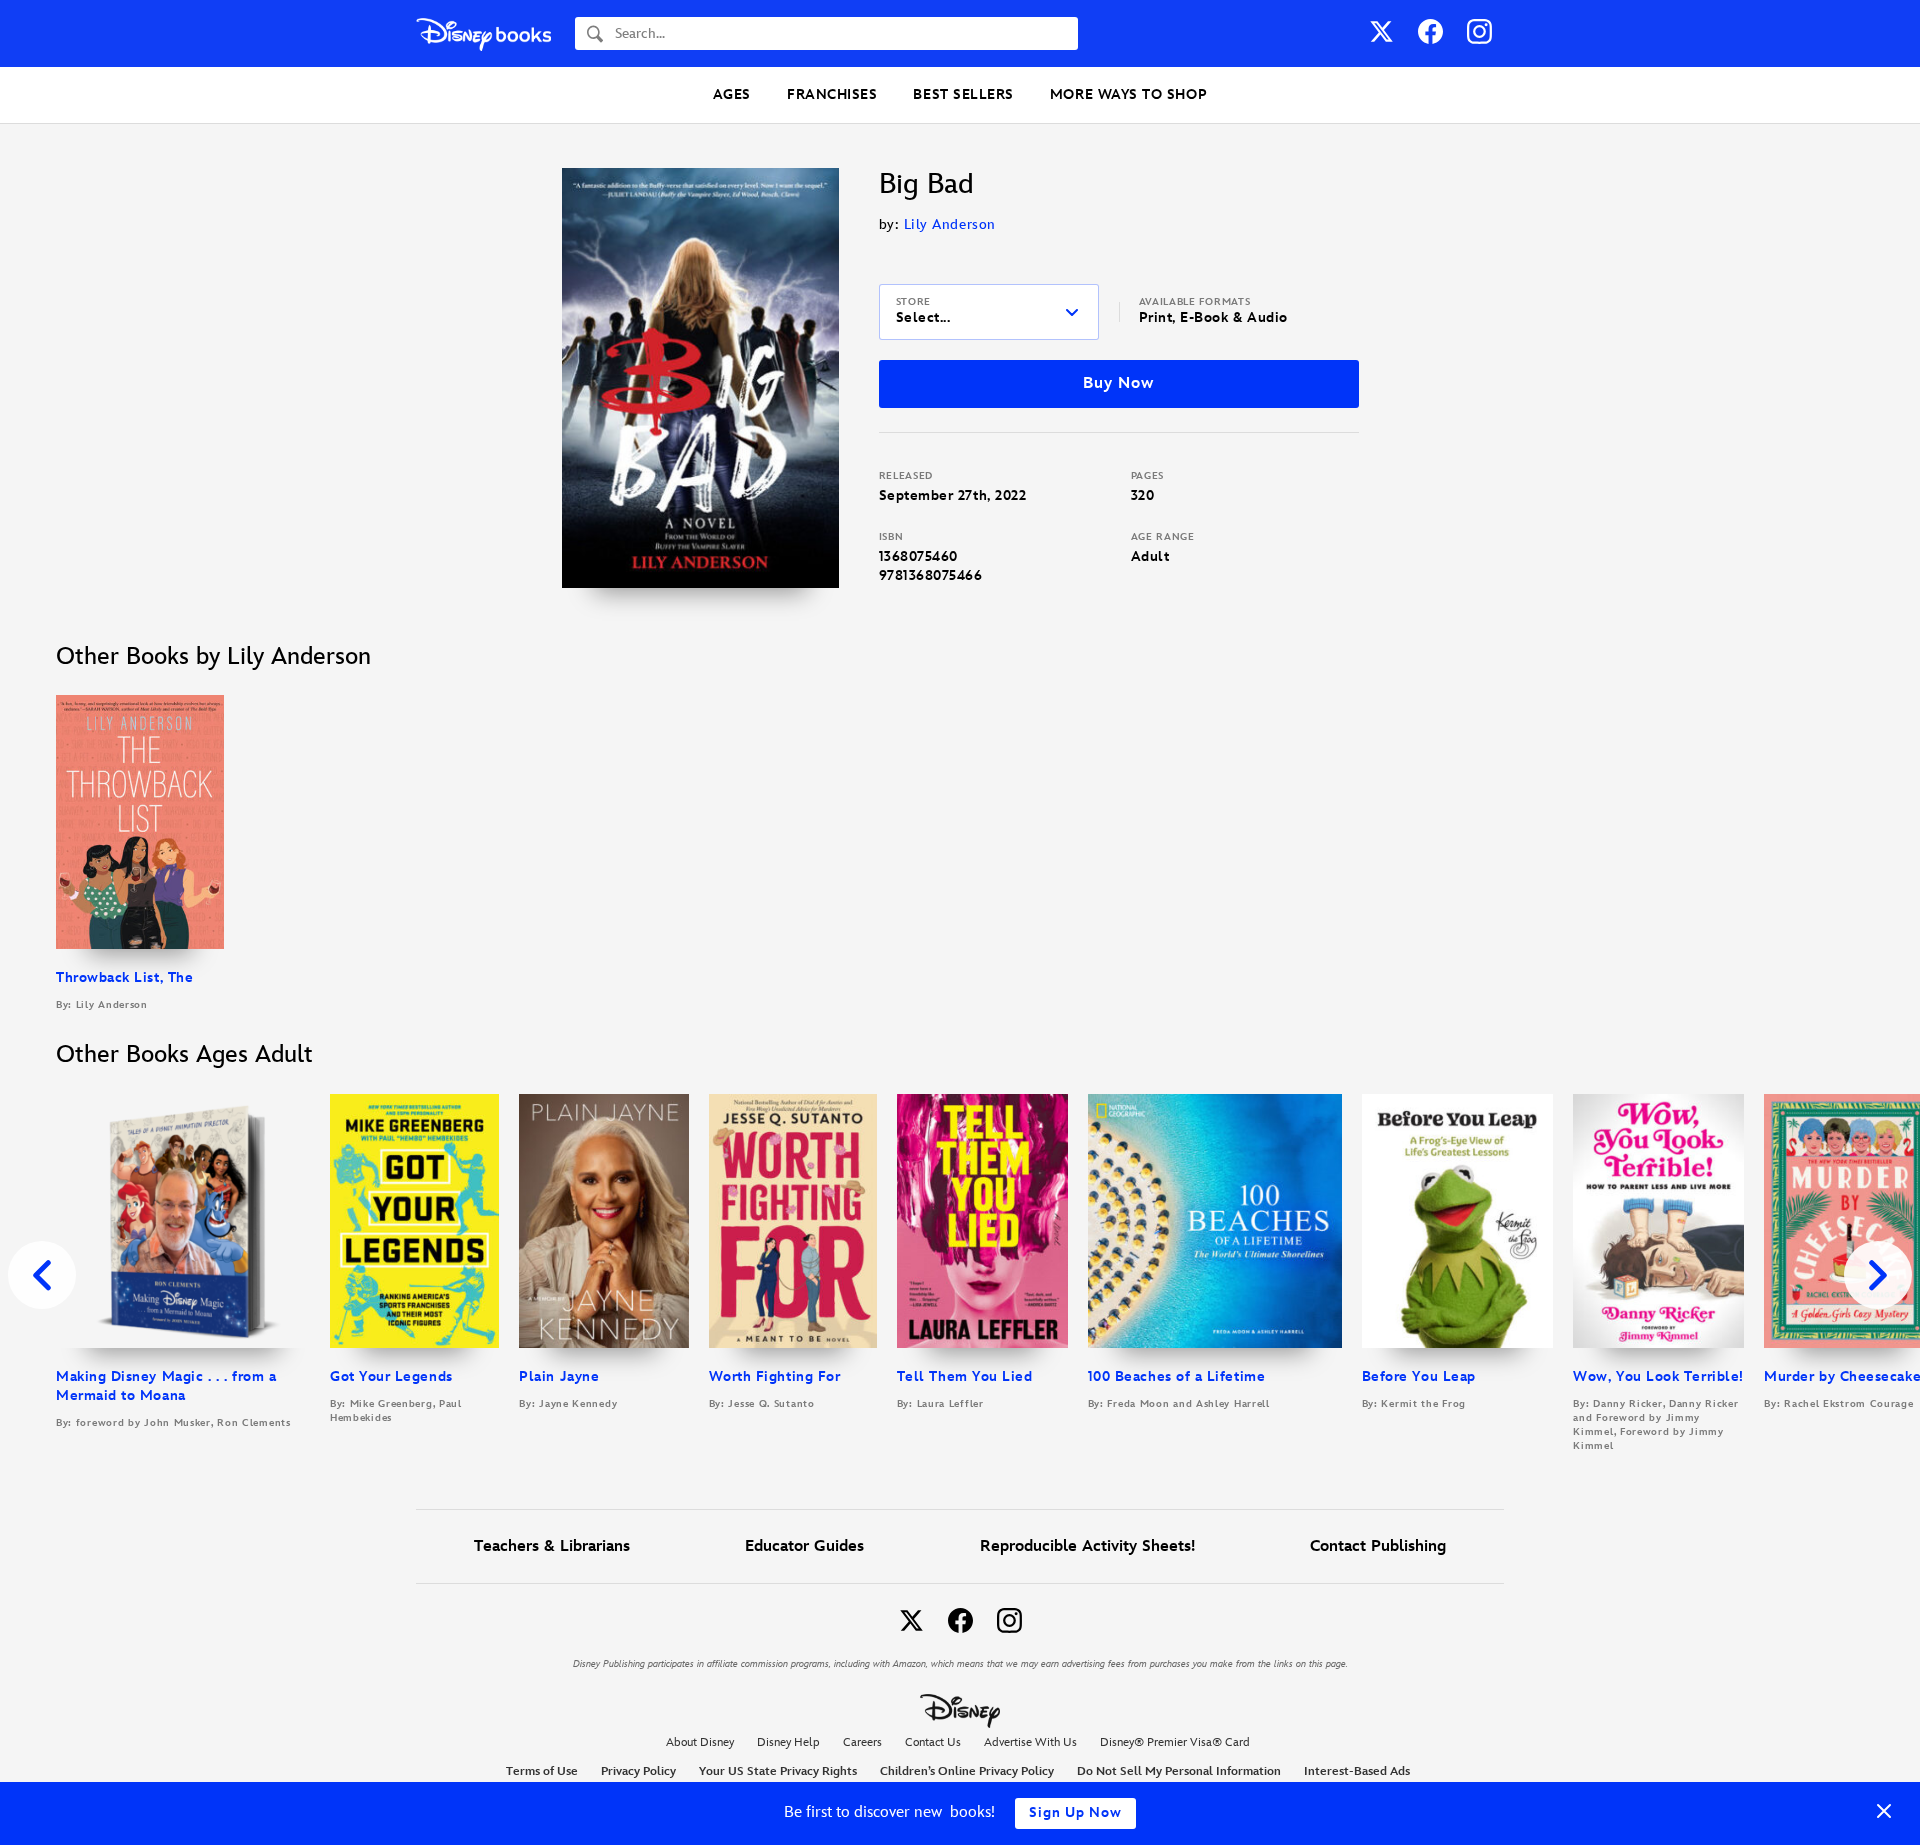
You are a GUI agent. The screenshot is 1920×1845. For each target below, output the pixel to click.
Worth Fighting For (775, 1376)
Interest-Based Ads (1357, 1771)
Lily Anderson (950, 224)
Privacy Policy (638, 1771)
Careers (862, 1742)
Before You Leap (1419, 1376)
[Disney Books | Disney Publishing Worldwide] (483, 33)
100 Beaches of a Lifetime (1177, 1376)
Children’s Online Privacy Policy (967, 1771)
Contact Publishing (1378, 1546)
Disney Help (788, 1742)
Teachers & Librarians (552, 1546)
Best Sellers (963, 94)
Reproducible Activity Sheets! (1087, 1546)
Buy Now (1118, 383)
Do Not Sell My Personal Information (1179, 1772)
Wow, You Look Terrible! (1658, 1376)
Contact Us (933, 1742)
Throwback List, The (124, 977)
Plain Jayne (559, 1376)
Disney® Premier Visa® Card (1175, 1742)
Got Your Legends (391, 1376)
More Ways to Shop (1128, 94)
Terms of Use (542, 1771)
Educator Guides (804, 1546)
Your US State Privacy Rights (778, 1771)
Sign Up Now (1075, 1812)
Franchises (832, 94)
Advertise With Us (1030, 1742)
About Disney (700, 1742)
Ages (732, 94)
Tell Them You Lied (965, 1376)
